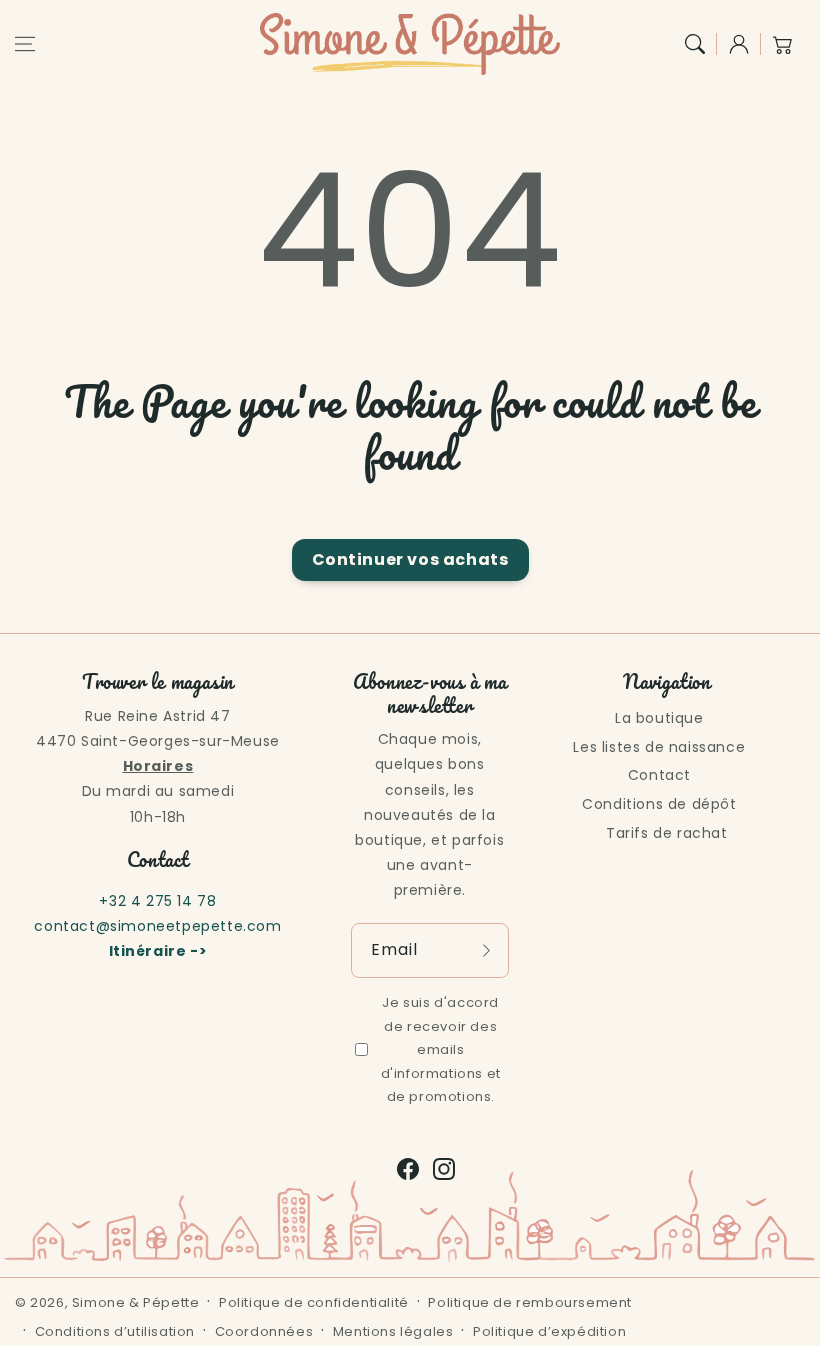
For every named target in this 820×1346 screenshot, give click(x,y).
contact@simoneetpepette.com (157, 926)
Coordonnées (264, 1331)
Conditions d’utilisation (115, 1331)
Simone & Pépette (136, 1302)
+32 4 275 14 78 (157, 901)
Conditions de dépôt (659, 804)
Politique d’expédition (549, 1331)
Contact (659, 775)
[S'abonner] (487, 950)
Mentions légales (393, 1331)
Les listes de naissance (659, 747)
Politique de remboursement (530, 1302)
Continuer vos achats (410, 559)
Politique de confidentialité (314, 1302)
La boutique (659, 718)
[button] (25, 44)
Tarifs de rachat (667, 833)
